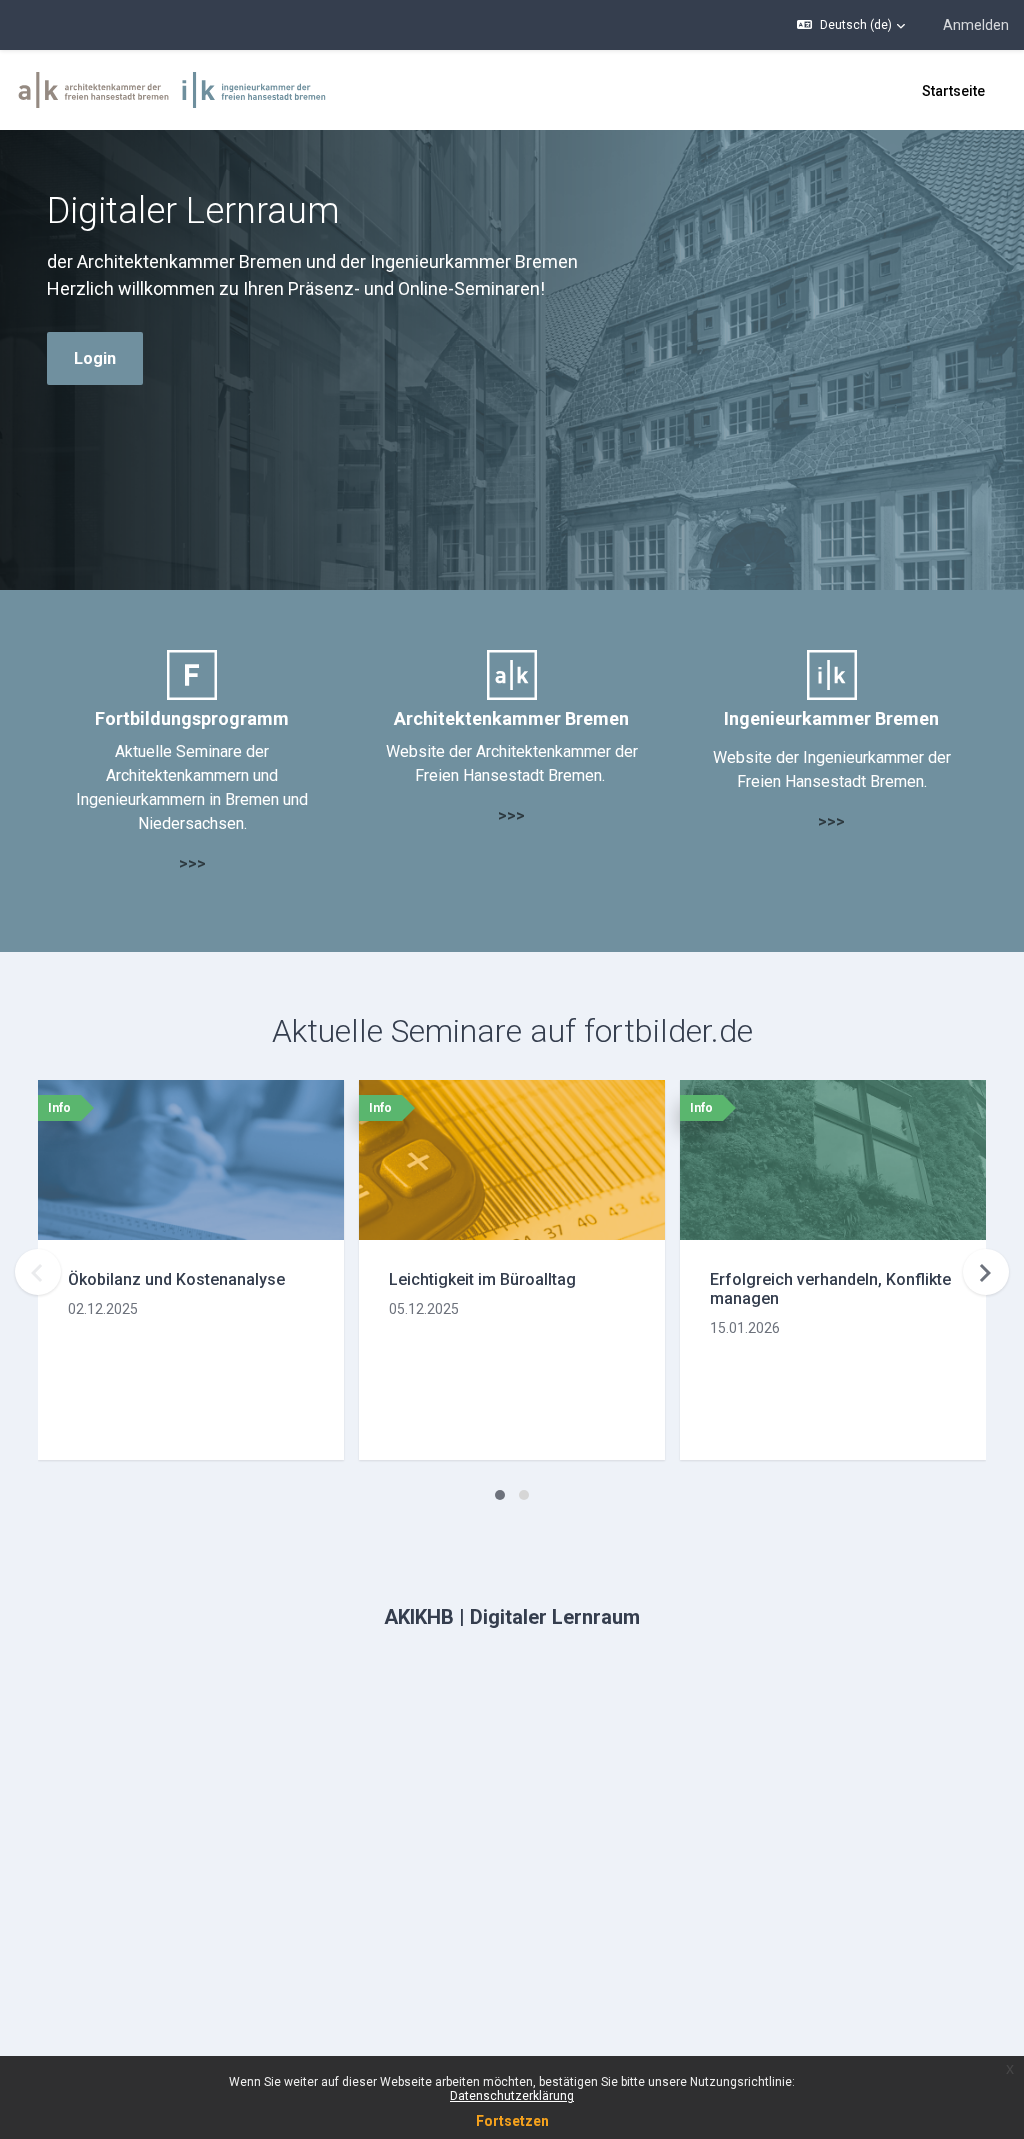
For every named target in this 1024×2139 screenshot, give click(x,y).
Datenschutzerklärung (512, 2096)
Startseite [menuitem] (953, 91)
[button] (851, 25)
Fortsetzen (512, 2121)
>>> (192, 863)
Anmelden (976, 25)
